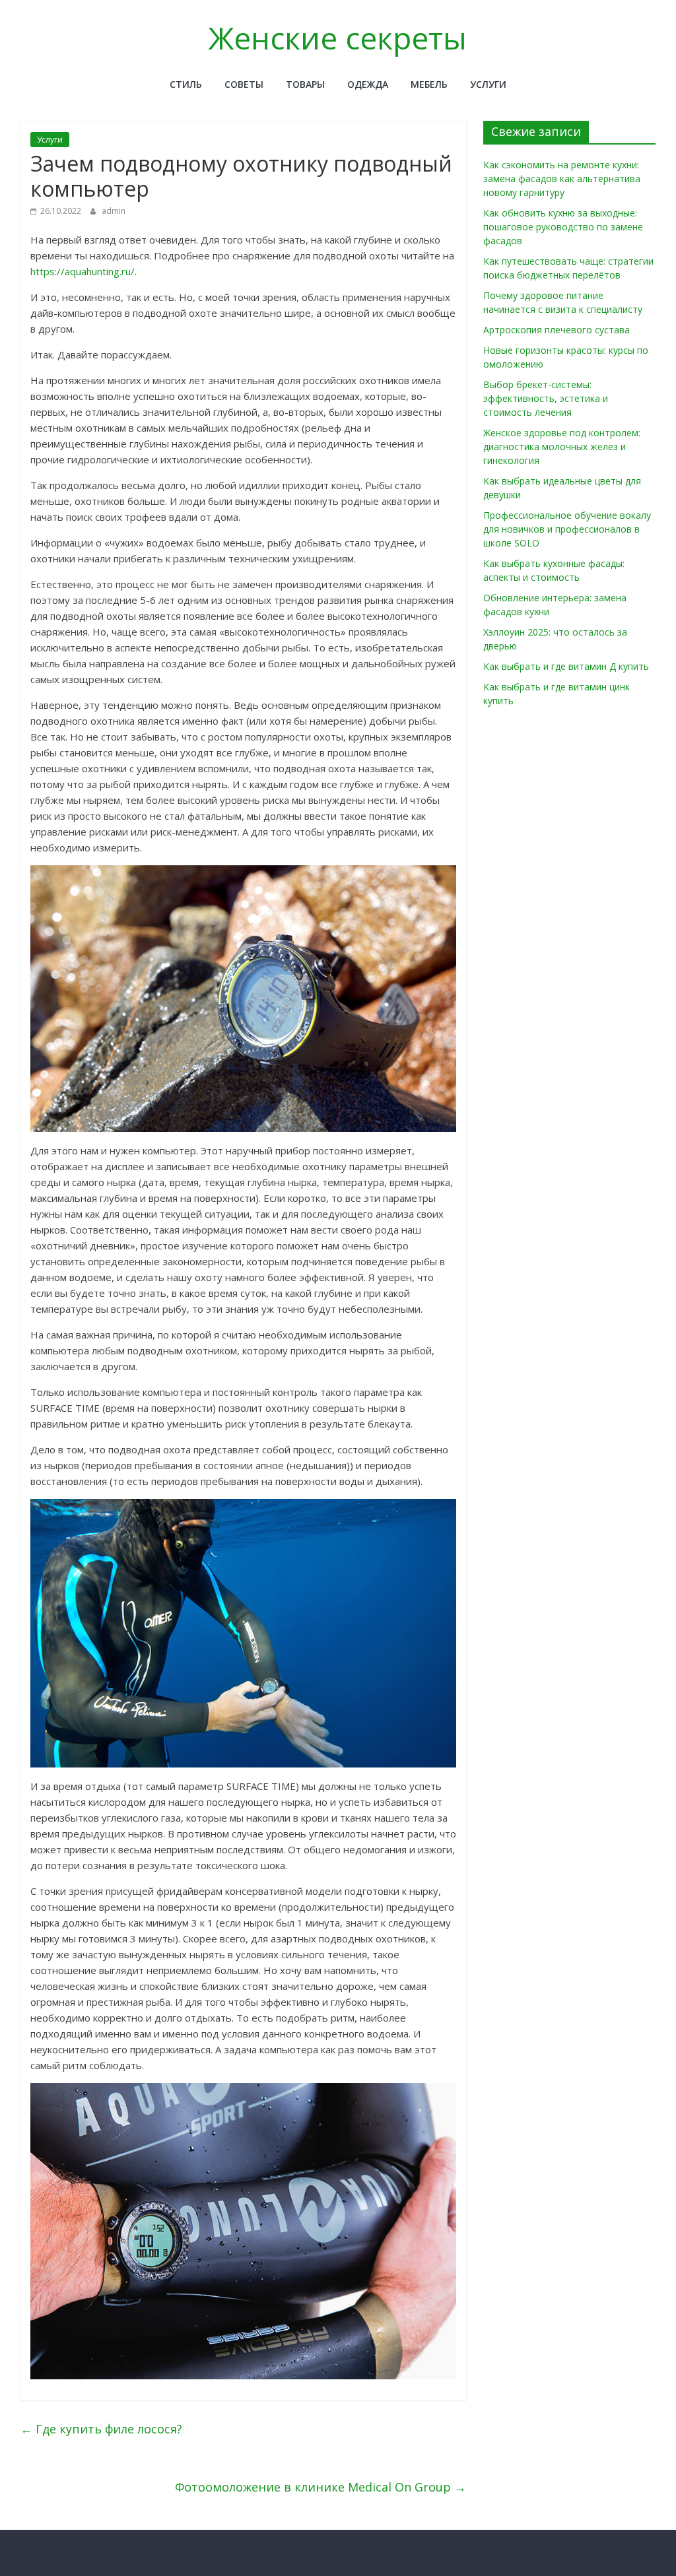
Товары (305, 84)
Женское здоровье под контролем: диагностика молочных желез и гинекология (562, 446)
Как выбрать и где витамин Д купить (566, 666)
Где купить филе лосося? (101, 2429)
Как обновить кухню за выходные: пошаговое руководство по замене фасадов (563, 227)
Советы (244, 84)
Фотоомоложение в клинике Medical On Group (321, 2487)
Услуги (488, 84)
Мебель (429, 84)
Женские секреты (338, 38)
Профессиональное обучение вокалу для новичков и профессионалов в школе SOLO (567, 529)
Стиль (186, 84)
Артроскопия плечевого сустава (557, 330)
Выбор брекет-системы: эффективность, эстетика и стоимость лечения (546, 398)
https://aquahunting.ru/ (83, 271)
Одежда (368, 84)
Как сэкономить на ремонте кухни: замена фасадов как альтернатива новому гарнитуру (562, 179)
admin (114, 211)
